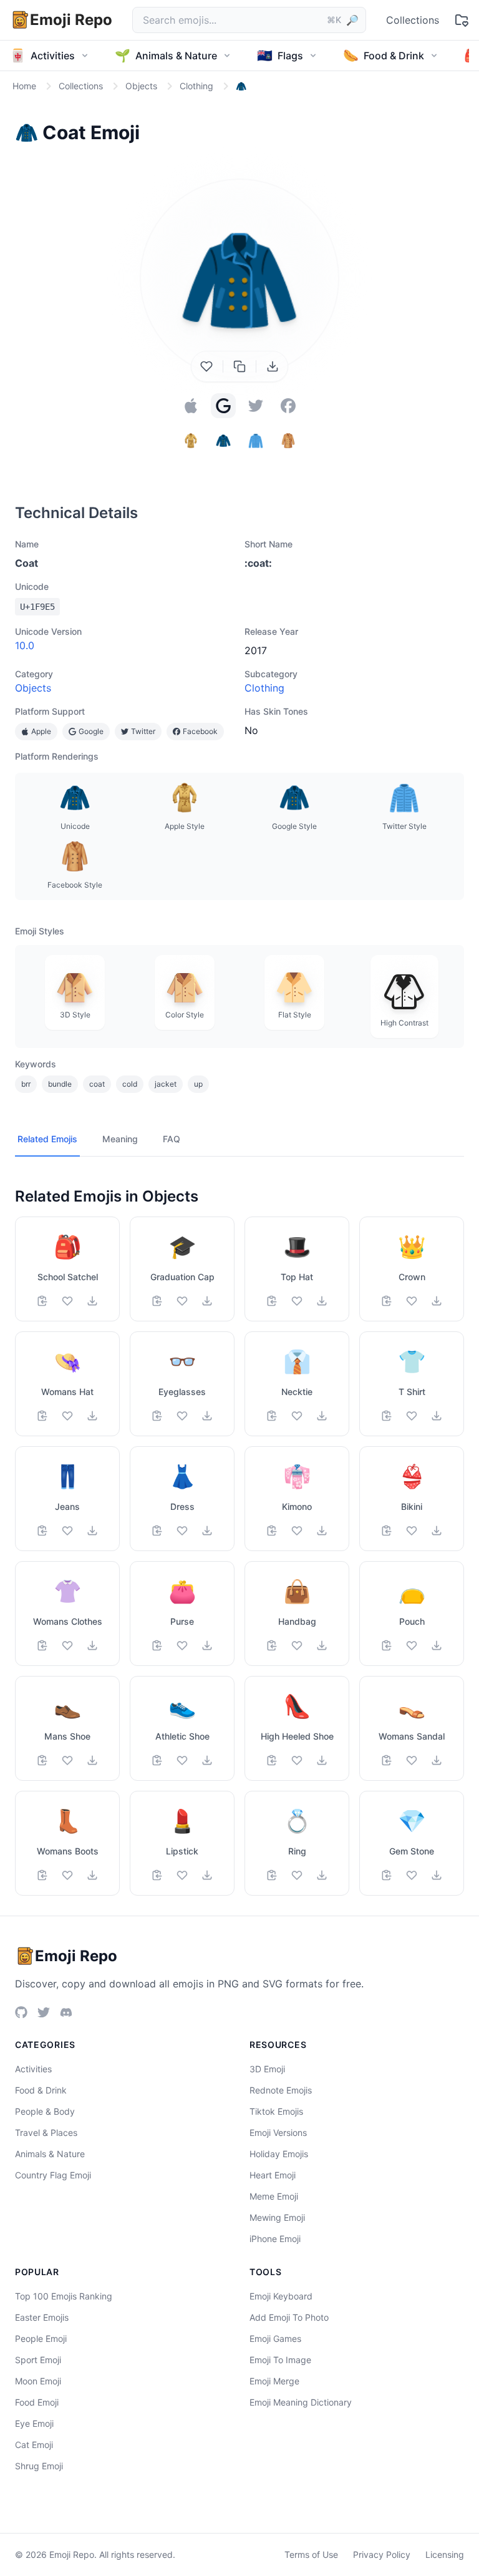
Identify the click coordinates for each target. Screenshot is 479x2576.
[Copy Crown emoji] (387, 1301)
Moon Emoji (38, 2381)
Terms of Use (311, 2554)
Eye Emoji (34, 2423)
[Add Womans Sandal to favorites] (412, 1760)
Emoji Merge (274, 2381)
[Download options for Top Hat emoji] (322, 1301)
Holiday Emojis (279, 2154)
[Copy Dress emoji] (157, 1530)
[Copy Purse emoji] (157, 1645)
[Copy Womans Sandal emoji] (387, 1760)
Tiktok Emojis (276, 2111)
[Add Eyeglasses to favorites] (182, 1416)
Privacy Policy (382, 2554)
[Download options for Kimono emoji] (322, 1530)
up (198, 1084)
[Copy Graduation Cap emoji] (157, 1301)
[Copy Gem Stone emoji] (387, 1875)
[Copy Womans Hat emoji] (42, 1416)
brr (26, 1084)
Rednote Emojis (281, 2090)
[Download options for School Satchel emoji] (92, 1301)
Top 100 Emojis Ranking (64, 2296)
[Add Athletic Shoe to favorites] (182, 1760)
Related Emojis (47, 1139)
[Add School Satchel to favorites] (67, 1301)
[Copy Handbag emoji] (272, 1645)
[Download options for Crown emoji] (437, 1301)
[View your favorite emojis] (462, 20)
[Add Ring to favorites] (297, 1875)
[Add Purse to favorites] (182, 1645)
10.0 (25, 645)
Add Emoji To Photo (289, 2317)
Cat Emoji (34, 2445)
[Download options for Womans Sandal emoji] (437, 1760)
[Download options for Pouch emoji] (437, 1645)
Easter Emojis (42, 2317)
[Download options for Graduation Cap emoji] (207, 1301)
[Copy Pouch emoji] (387, 1645)
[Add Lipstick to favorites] (182, 1875)
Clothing (264, 688)
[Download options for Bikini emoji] (437, 1530)
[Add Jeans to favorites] (67, 1530)
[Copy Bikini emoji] (387, 1530)
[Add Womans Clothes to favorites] (67, 1645)
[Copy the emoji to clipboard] (239, 366)
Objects (33, 688)
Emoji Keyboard (281, 2296)
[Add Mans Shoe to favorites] (67, 1760)
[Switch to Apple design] (191, 406)
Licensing (445, 2554)
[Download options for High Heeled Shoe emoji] (322, 1760)
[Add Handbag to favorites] (297, 1645)
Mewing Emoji (277, 2217)
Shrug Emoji (39, 2466)
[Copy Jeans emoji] (42, 1530)
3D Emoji (267, 2069)
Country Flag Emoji (53, 2175)
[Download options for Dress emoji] (207, 1530)
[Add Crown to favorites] (412, 1301)
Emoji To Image (280, 2360)
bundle (60, 1084)
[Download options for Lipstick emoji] (207, 1875)
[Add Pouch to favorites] (412, 1645)
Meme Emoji (274, 2196)
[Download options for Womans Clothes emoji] (92, 1645)
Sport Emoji (38, 2360)
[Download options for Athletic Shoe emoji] (207, 1760)
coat (97, 1084)
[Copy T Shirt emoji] (387, 1416)
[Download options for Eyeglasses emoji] (207, 1416)
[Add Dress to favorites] (182, 1530)
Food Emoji (37, 2402)
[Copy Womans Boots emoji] (42, 1875)
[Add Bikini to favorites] (412, 1530)
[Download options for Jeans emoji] (92, 1530)
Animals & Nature (50, 2154)
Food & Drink (41, 2090)
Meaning (120, 1139)
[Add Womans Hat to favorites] (67, 1416)
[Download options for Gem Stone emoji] (437, 1875)
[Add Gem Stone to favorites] (412, 1875)
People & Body (45, 2111)
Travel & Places (46, 2133)
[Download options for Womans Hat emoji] (92, 1416)
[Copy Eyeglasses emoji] (157, 1416)
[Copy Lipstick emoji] (157, 1875)
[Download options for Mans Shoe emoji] (92, 1760)
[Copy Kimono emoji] (272, 1530)
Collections (413, 20)
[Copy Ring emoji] (272, 1875)
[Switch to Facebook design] (288, 406)
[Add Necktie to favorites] (297, 1416)
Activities (33, 2069)
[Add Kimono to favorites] (297, 1530)
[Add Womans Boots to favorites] (67, 1875)
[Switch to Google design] (223, 406)
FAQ (172, 1139)
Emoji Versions (278, 2133)
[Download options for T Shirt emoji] (437, 1416)
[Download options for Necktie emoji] (322, 1416)
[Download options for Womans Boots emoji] (92, 1875)
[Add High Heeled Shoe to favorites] (297, 1760)
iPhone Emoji (275, 2239)
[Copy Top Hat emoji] (272, 1301)
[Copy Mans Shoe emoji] (42, 1760)
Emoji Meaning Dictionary (301, 2402)
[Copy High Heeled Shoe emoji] (272, 1760)
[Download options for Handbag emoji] (322, 1645)
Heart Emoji (273, 2175)
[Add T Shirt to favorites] (412, 1416)
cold (130, 1084)
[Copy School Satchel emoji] (42, 1301)
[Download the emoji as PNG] (273, 366)
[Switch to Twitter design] (256, 406)
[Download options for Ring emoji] (322, 1875)
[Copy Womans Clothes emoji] (42, 1645)
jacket (166, 1084)
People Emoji (41, 2338)
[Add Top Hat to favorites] (297, 1301)
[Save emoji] (206, 366)
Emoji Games (275, 2338)
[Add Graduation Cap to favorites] (182, 1301)
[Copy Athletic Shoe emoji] (157, 1760)
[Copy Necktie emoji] (272, 1416)
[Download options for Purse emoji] (207, 1645)
